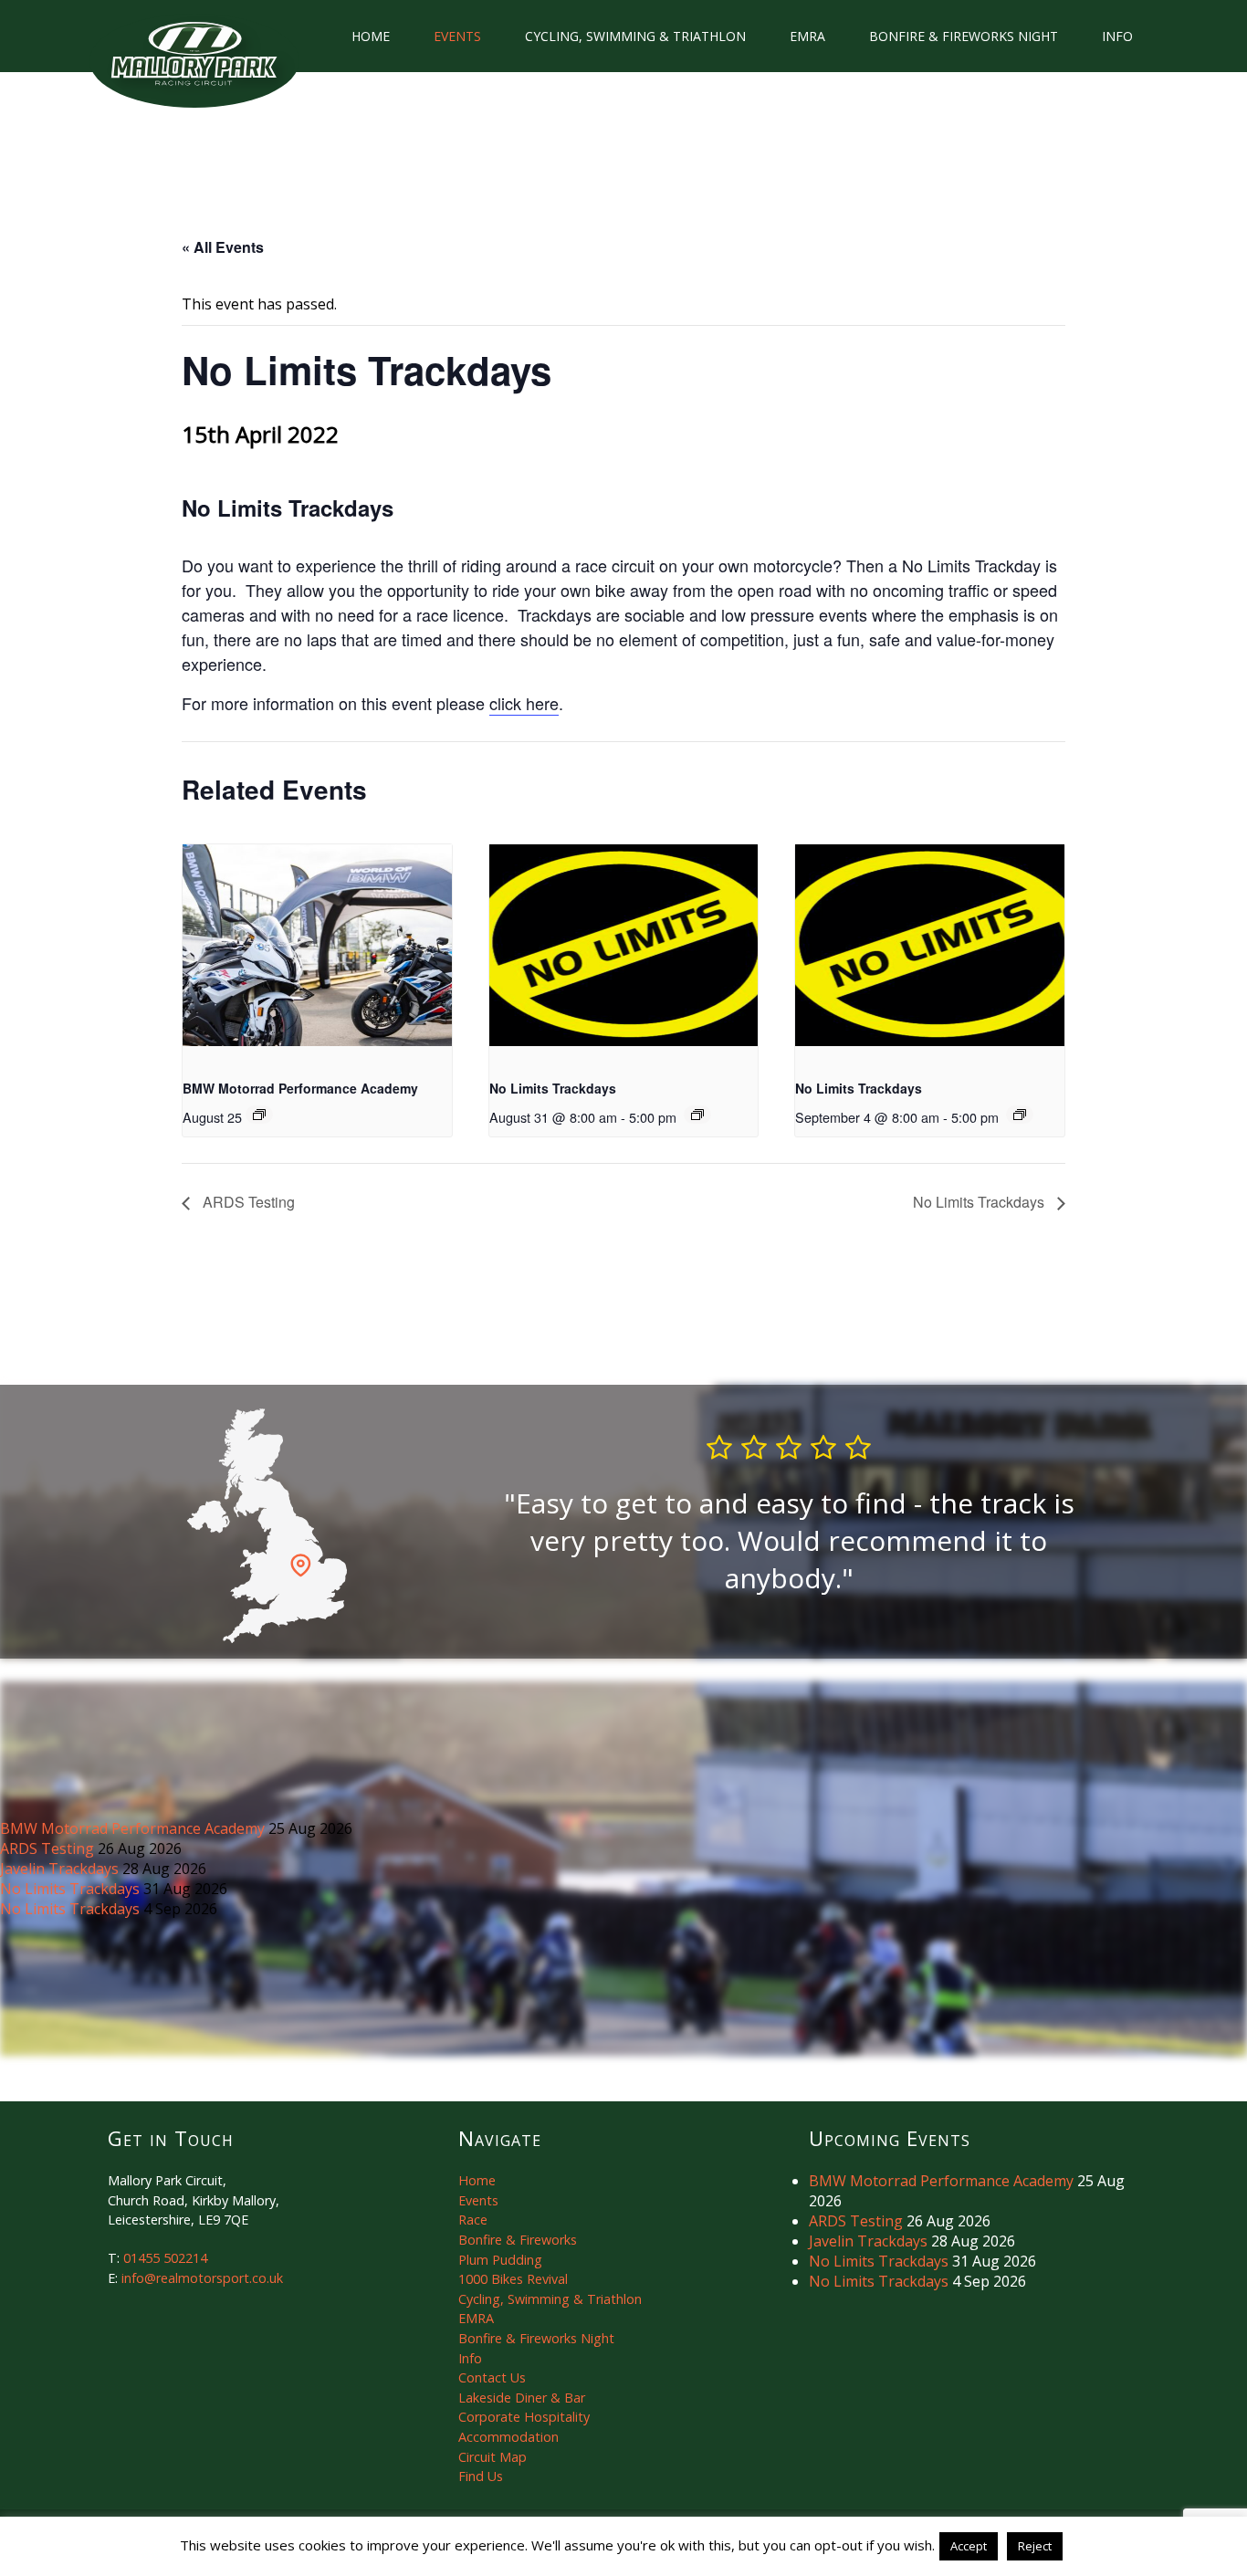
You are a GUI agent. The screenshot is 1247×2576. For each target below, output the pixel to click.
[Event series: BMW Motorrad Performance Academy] (259, 1115)
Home (371, 36)
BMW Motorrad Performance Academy (300, 1088)
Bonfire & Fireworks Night (964, 36)
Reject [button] (1035, 2546)
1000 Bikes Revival (513, 2279)
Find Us (481, 2476)
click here (524, 703)
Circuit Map (493, 2457)
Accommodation (508, 2437)
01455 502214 (165, 2258)
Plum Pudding (500, 2260)
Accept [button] (969, 2546)
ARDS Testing (247, 1202)
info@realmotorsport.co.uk (202, 2278)
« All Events (223, 247)
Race (473, 2220)
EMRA (807, 36)
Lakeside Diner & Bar (522, 2398)
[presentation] (317, 945)
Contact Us (492, 2377)
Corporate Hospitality (524, 2417)
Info (1117, 36)
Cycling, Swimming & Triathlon (635, 36)
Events (457, 36)
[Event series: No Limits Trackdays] (697, 1115)
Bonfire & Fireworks (518, 2240)
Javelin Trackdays (61, 1869)
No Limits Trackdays (553, 1088)
